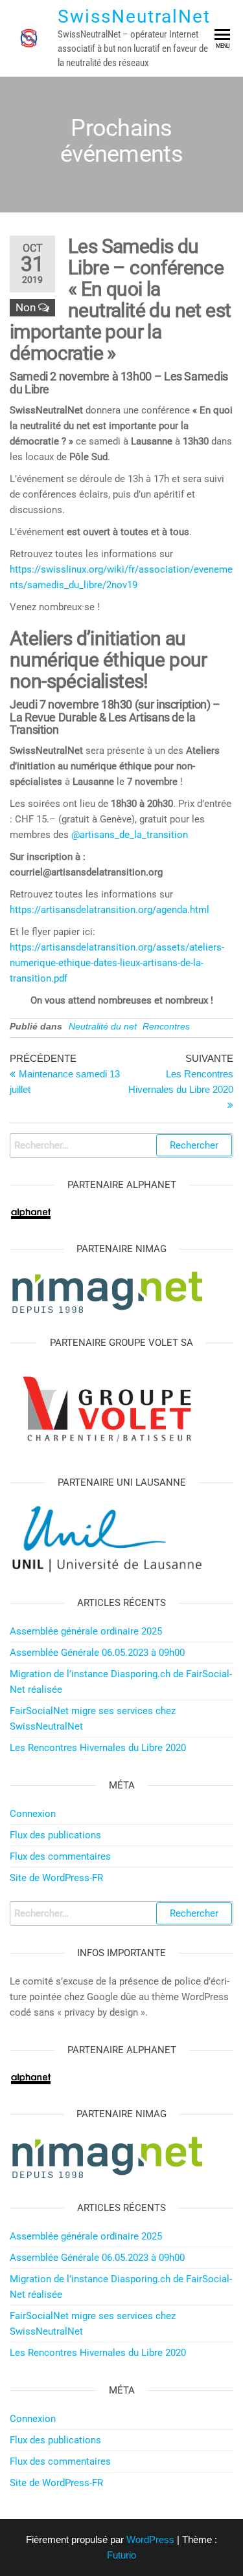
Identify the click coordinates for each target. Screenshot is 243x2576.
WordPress (150, 2539)
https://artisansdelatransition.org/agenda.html (110, 910)
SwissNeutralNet (134, 17)
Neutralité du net (103, 1026)
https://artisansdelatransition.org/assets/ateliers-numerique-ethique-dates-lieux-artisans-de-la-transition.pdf (117, 963)
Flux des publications (55, 1835)
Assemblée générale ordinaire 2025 (86, 1631)
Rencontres (166, 1026)
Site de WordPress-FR (56, 1878)
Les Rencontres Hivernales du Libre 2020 (98, 1748)
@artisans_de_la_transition (130, 835)
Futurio (121, 2555)
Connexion (33, 1814)
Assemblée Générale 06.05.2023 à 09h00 (97, 1653)
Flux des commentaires (60, 1856)
